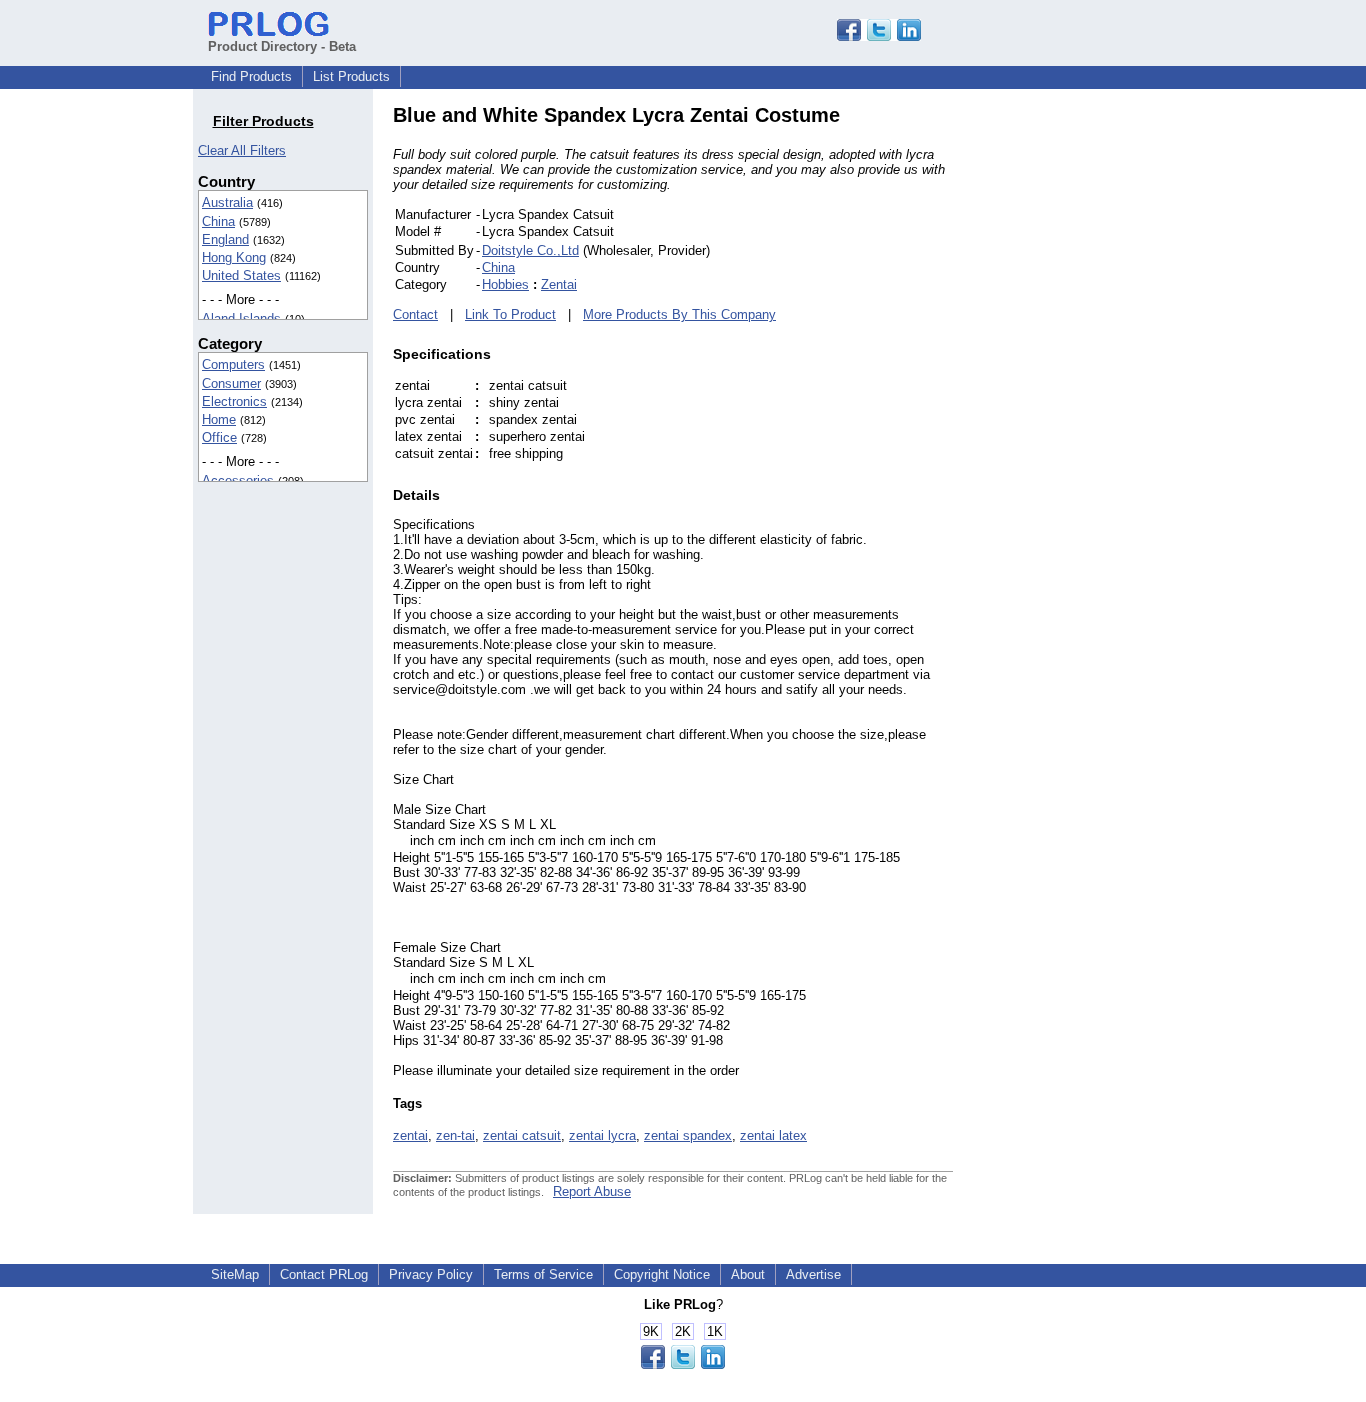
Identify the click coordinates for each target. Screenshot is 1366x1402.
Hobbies (505, 284)
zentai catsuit (522, 1135)
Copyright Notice (662, 1274)
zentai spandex (688, 1135)
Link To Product (510, 314)
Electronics (234, 401)
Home (219, 419)
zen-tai (455, 1135)
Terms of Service (543, 1274)
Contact (415, 314)
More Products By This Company (679, 314)
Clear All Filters (242, 150)
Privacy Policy (431, 1274)
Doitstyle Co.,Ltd (530, 250)
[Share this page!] (879, 36)
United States (241, 275)
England (225, 239)
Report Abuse (592, 1191)
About (748, 1274)
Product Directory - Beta (282, 46)
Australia (227, 202)
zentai (410, 1135)
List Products (351, 76)
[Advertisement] (1088, 404)
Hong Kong (234, 257)
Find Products (251, 76)
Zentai (559, 284)
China (218, 221)
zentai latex (773, 1135)
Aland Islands (241, 318)
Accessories (238, 480)
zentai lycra (602, 1135)
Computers (233, 364)
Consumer (231, 383)
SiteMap (235, 1274)
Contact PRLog (324, 1274)
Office (219, 437)
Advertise (813, 1274)
